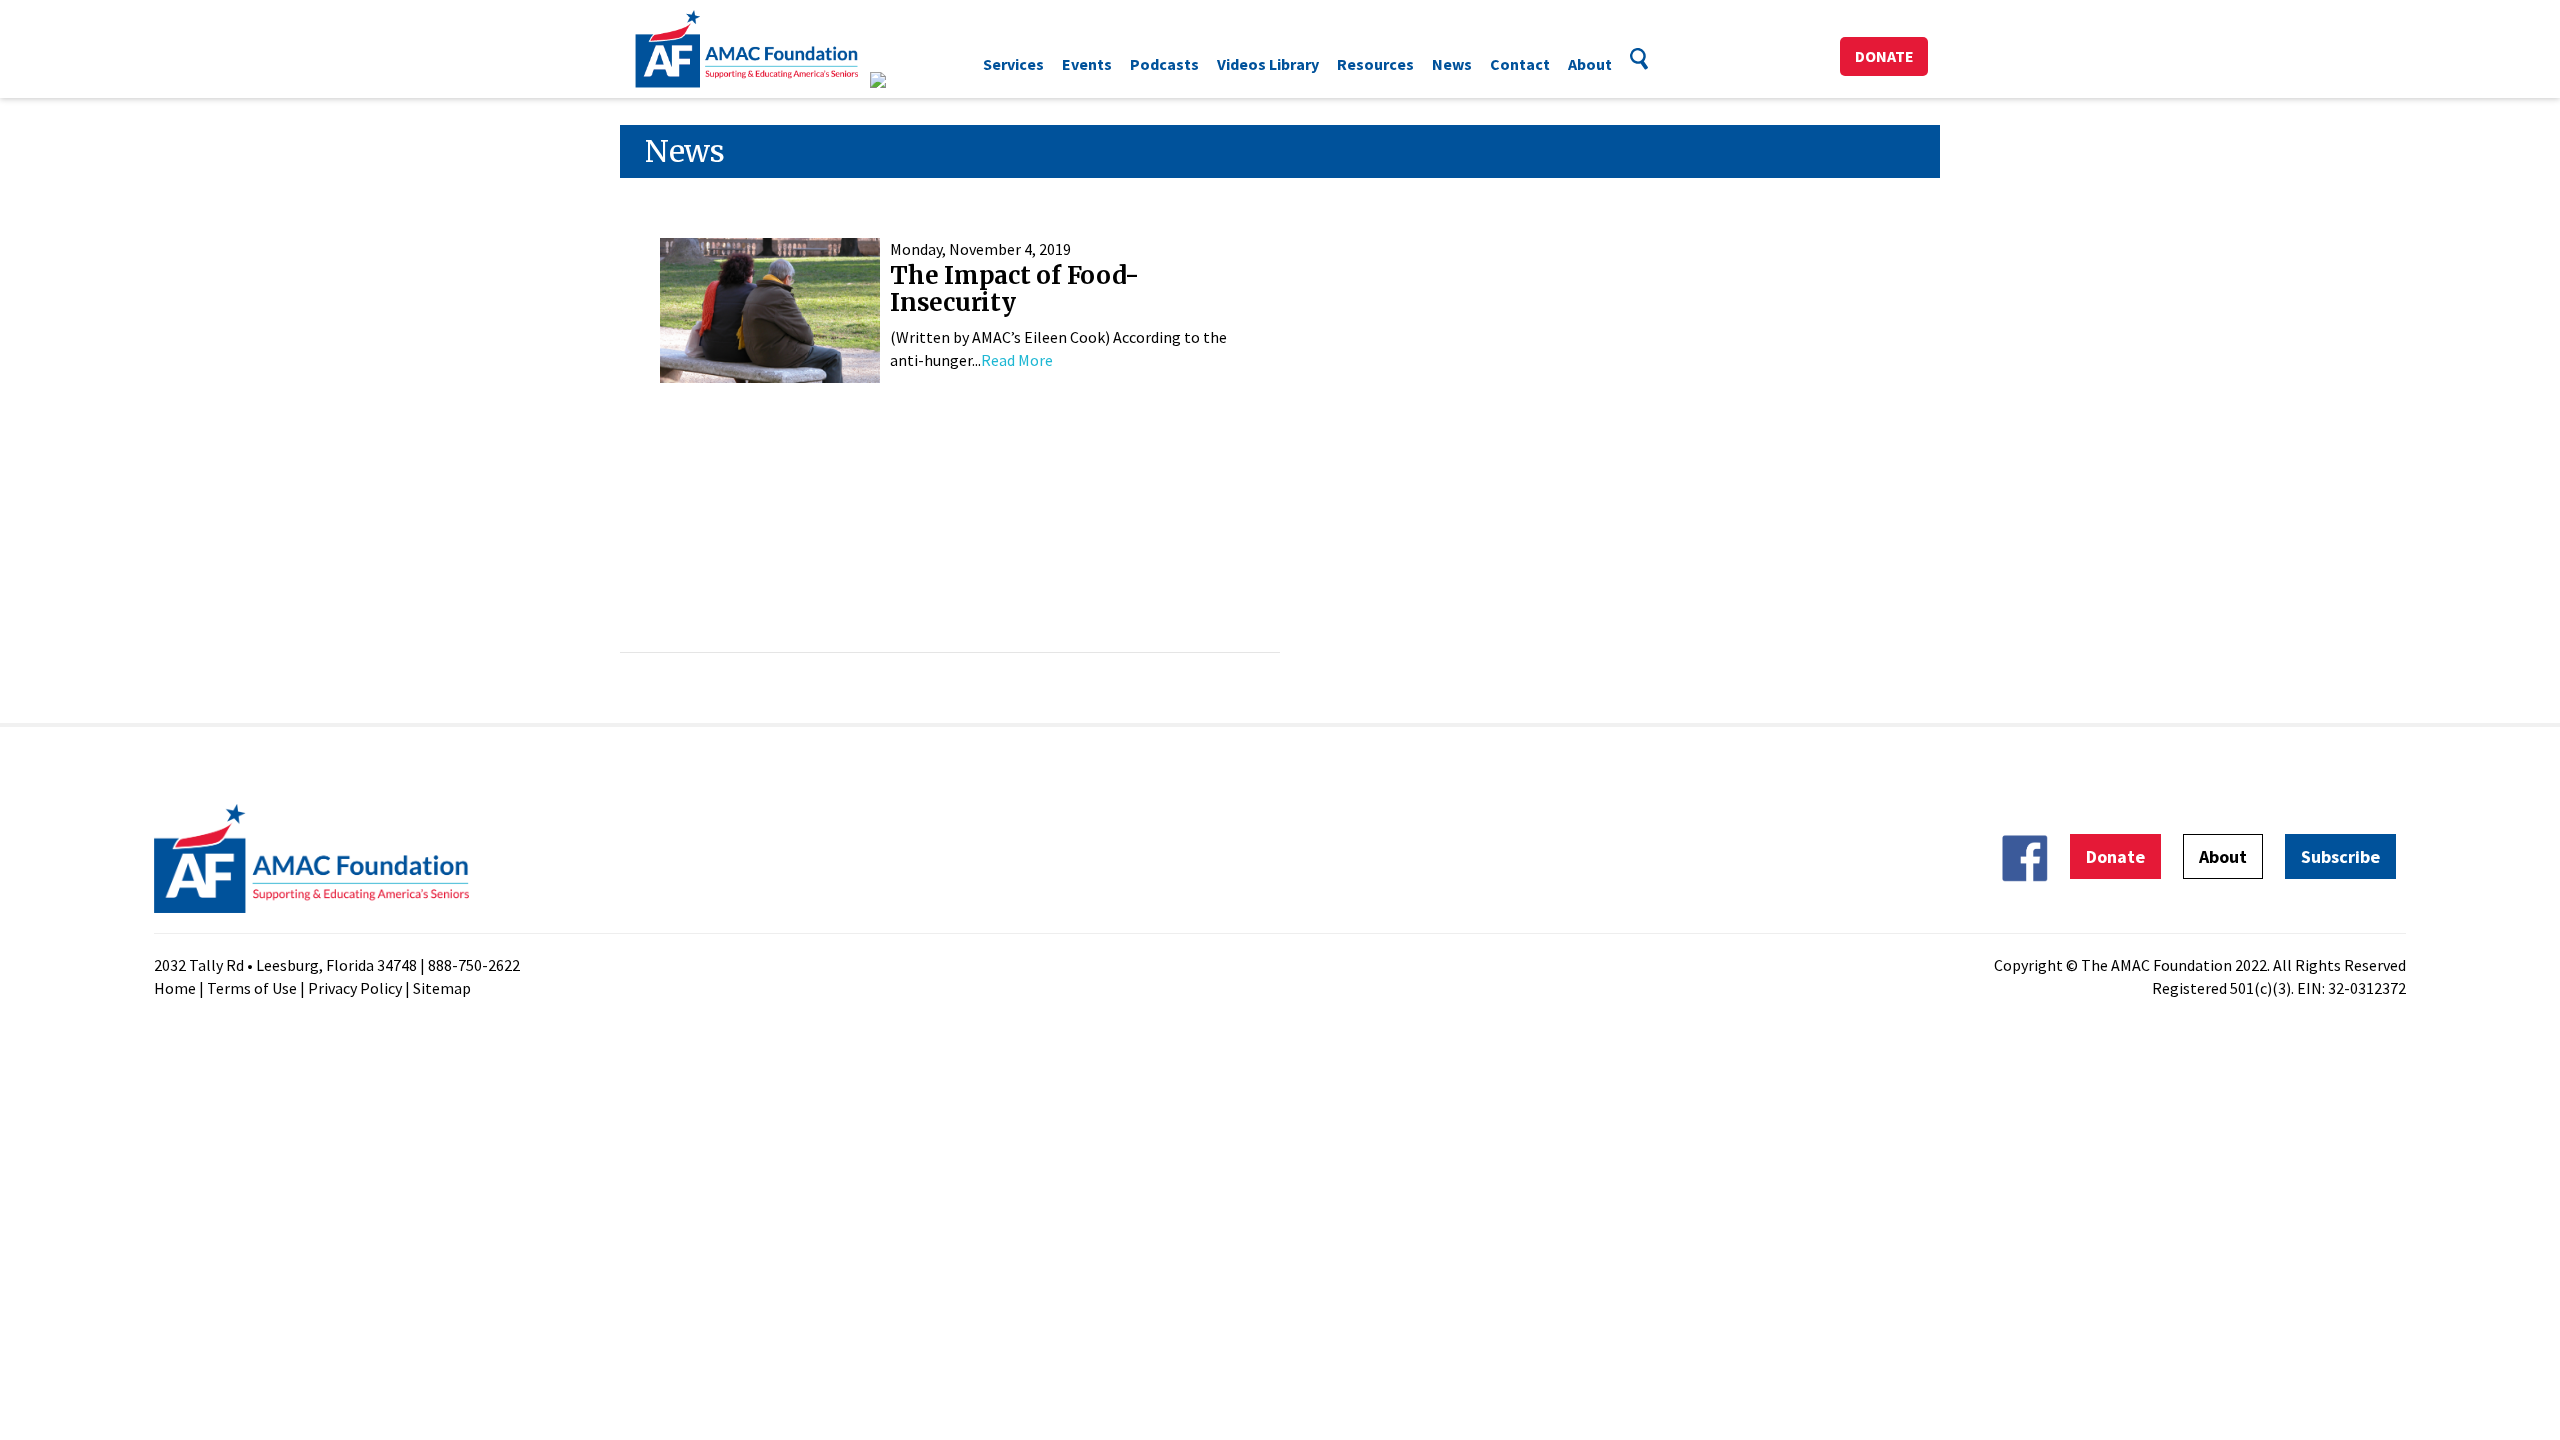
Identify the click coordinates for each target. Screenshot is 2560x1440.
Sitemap (442, 988)
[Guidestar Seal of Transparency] (902, 80)
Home (175, 988)
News (1452, 64)
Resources (1375, 64)
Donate (1884, 56)
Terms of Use (252, 988)
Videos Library (1268, 64)
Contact (1520, 64)
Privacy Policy (355, 988)
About (1590, 64)
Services (1013, 64)
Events (1087, 64)
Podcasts (1164, 64)
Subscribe (2340, 856)
